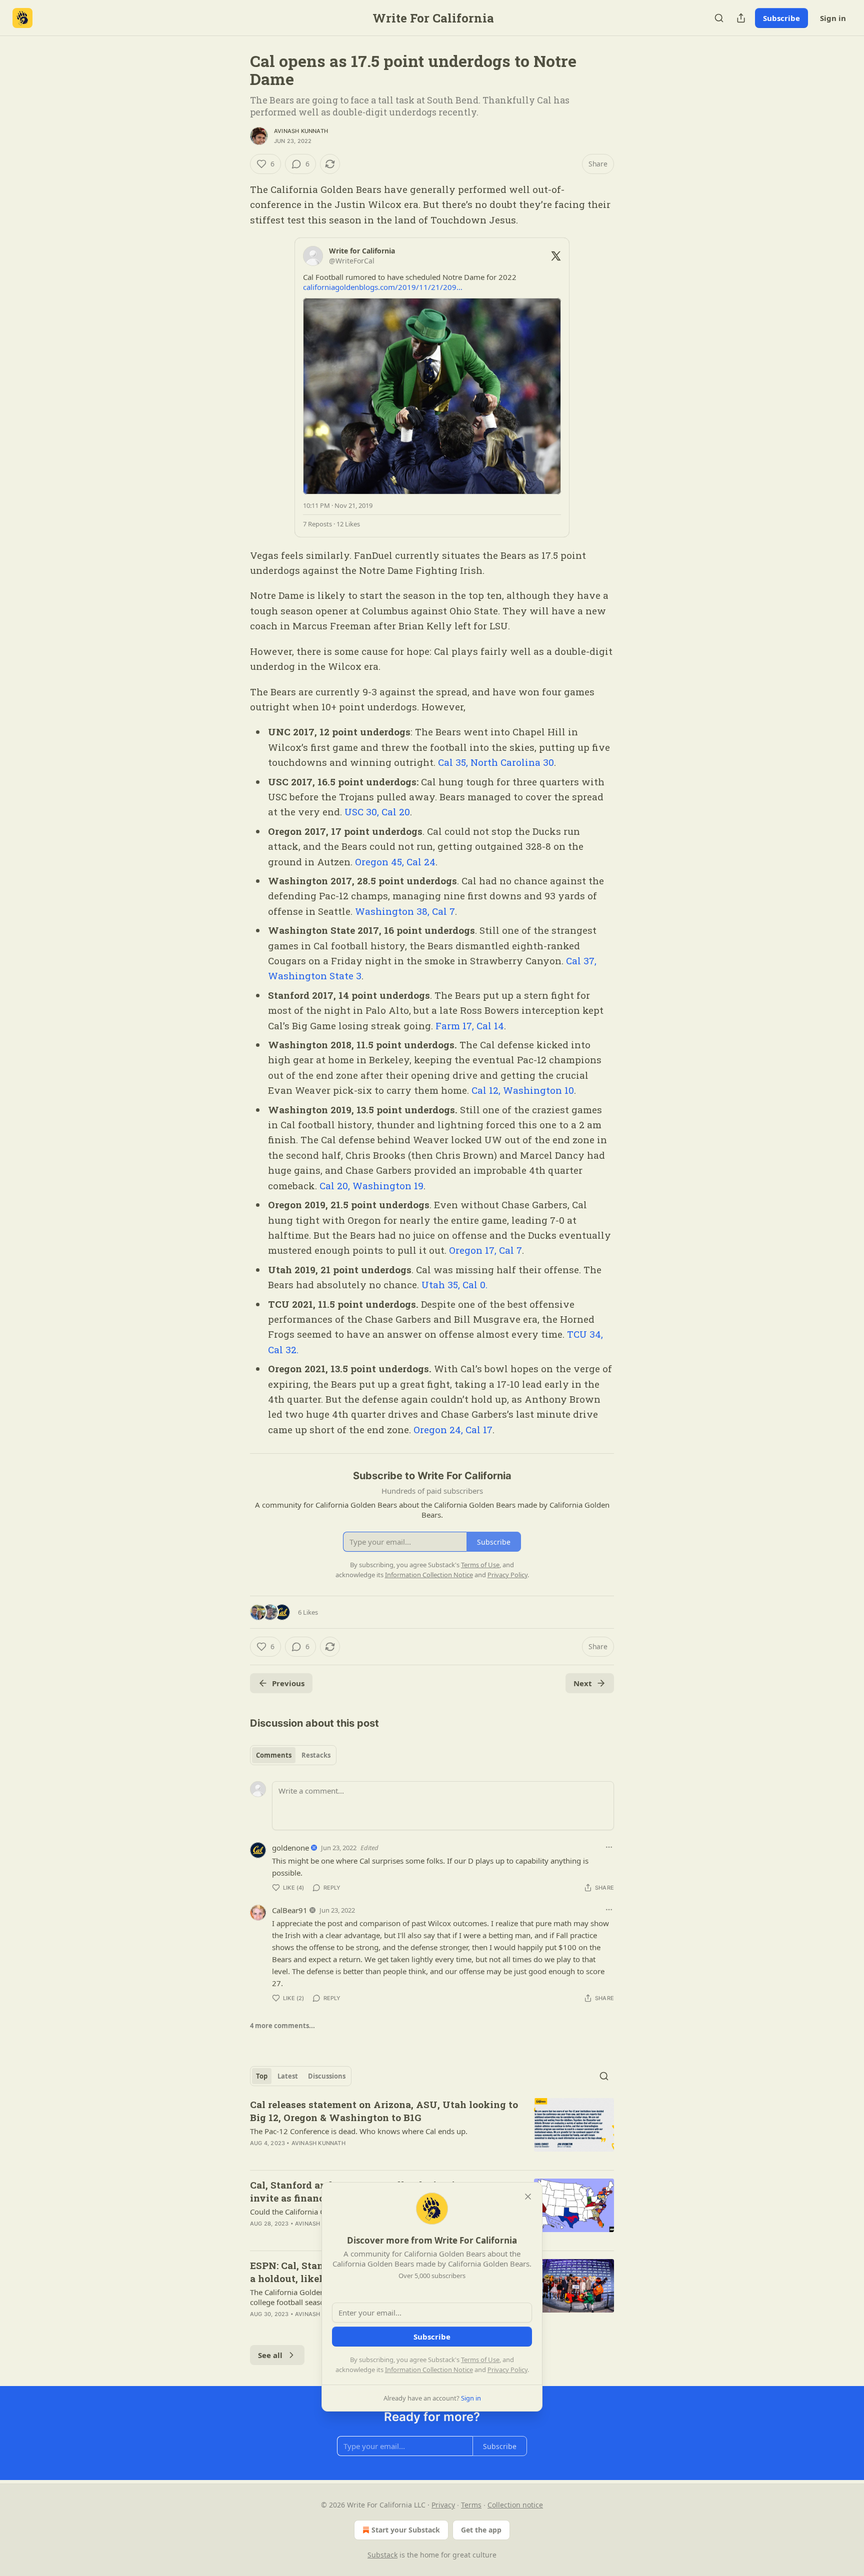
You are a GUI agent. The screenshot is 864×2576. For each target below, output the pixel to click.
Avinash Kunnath (301, 131)
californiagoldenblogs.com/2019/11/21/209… (383, 287)
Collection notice (515, 2505)
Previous (288, 1683)
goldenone (290, 1848)
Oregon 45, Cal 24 (395, 862)
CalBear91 (290, 1910)
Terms (471, 2505)
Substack (382, 2555)
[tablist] (293, 1755)
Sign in (833, 18)
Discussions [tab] (327, 2076)
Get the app (481, 2530)
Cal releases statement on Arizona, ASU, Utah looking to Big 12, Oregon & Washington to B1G (384, 2111)
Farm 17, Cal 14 (470, 1026)
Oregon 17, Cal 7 (485, 1250)
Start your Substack (406, 2530)
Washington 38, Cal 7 (405, 911)
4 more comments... (282, 2026)
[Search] (719, 18)
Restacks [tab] (316, 1755)
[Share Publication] (741, 18)
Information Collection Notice (429, 2370)
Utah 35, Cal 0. (454, 1285)
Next (583, 1683)
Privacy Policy (507, 2370)
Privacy (443, 2505)
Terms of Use (480, 2360)
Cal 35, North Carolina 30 (496, 762)
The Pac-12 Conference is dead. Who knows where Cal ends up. (359, 2131)
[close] (528, 2197)
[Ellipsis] (609, 1847)
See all (270, 2355)
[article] (432, 2130)
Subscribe (781, 18)
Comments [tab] (274, 1755)
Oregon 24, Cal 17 (453, 1429)
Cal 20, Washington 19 (371, 1186)
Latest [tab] (288, 2076)
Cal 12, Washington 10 (521, 1090)
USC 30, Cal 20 (377, 812)
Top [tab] (262, 2076)
